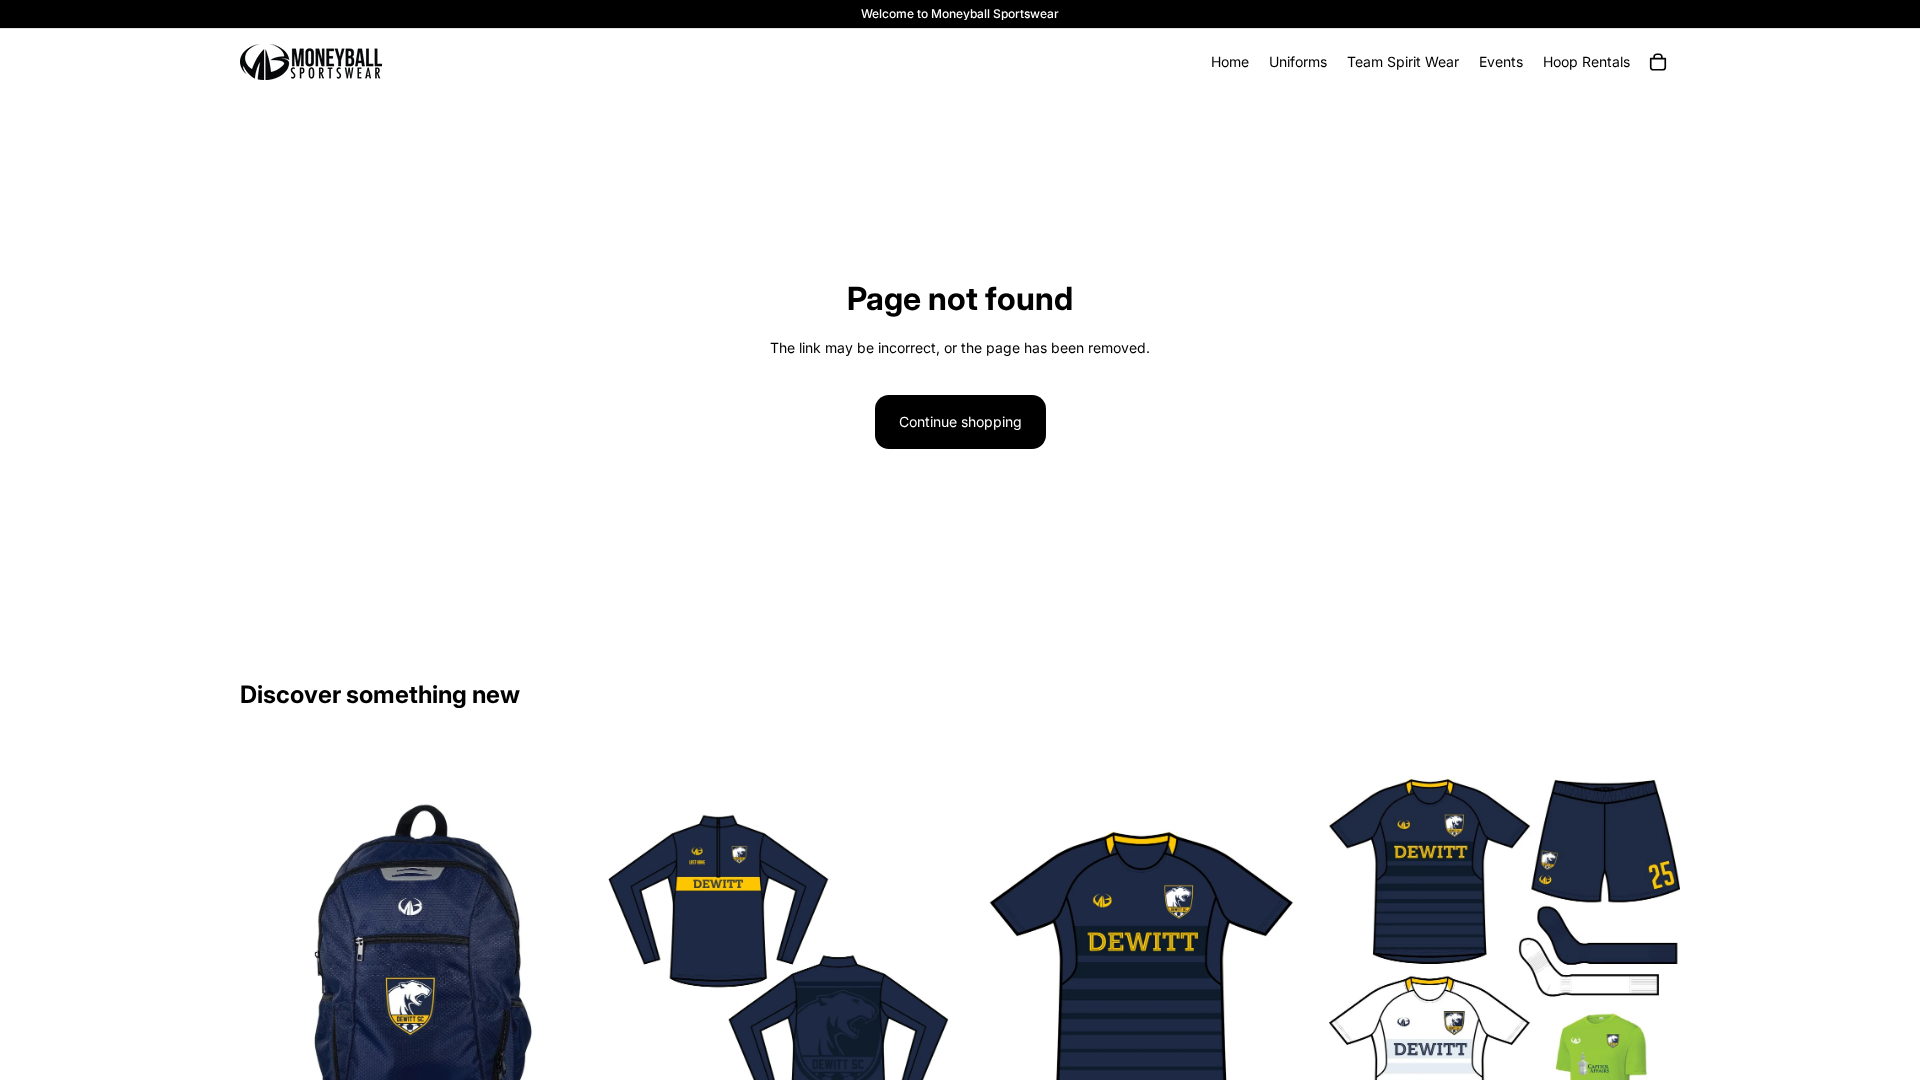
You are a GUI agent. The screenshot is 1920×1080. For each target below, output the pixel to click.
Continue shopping (960, 421)
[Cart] (1658, 62)
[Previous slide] (1359, 972)
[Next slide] (1650, 972)
